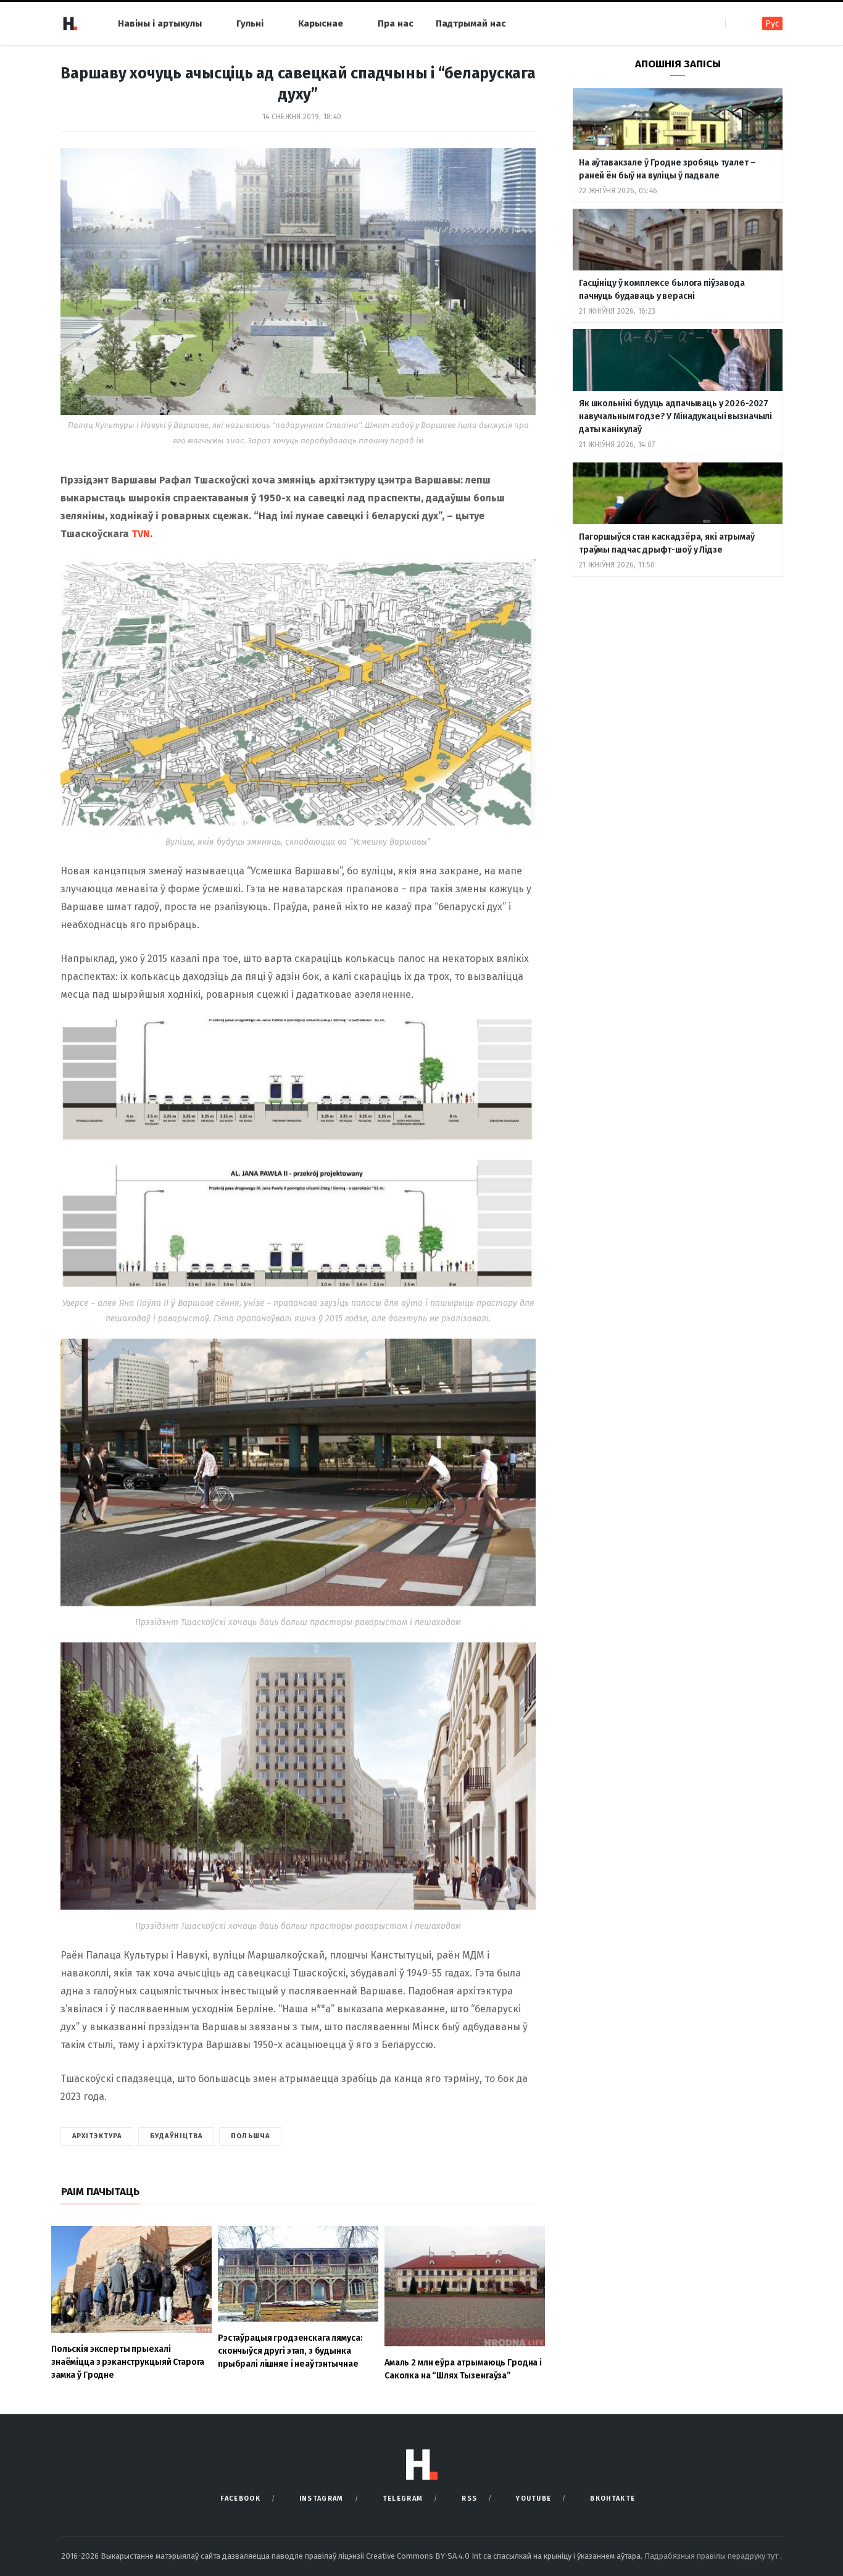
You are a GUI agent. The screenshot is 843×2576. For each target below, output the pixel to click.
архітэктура (97, 2136)
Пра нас (396, 23)
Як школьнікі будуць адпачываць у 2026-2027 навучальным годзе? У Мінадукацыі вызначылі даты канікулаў (675, 416)
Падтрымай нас (471, 23)
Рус (772, 24)
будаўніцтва (176, 2136)
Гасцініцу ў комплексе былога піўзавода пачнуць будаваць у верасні (662, 290)
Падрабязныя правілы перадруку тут (712, 2556)
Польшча (250, 2136)
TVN (141, 534)
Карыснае (321, 23)
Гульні (250, 23)
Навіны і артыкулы (160, 23)
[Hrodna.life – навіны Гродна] (70, 23)
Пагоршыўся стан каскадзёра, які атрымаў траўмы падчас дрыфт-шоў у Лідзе (667, 543)
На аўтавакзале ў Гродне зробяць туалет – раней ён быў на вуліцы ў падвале (667, 169)
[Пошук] (736, 23)
